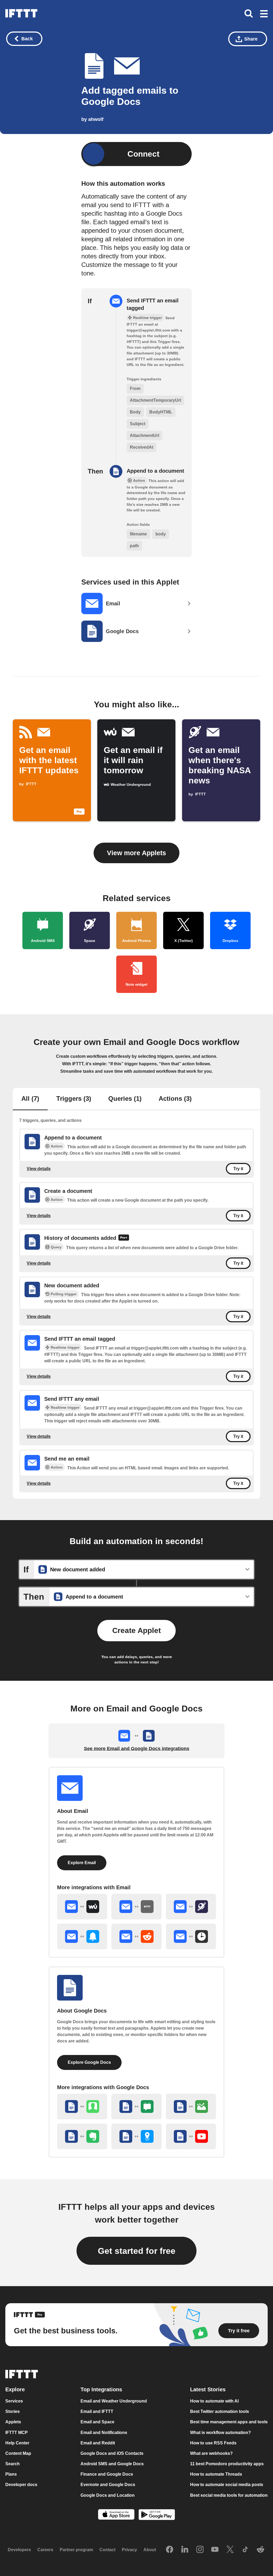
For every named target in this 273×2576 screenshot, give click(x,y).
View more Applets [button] (136, 853)
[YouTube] (215, 2550)
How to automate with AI (214, 2401)
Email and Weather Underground (114, 2401)
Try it (238, 1169)
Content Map (18, 2453)
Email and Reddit (98, 2443)
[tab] (30, 1099)
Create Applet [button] (136, 1630)
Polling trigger (64, 1294)
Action (57, 1146)
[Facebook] (170, 2550)
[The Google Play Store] (157, 2515)
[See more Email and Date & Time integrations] (191, 1936)
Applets (13, 2422)
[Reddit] (260, 2550)
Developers (19, 2550)
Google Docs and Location (108, 2495)
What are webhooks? (211, 2453)
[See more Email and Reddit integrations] (136, 1936)
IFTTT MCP (17, 2433)
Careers (45, 2550)
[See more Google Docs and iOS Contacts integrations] (82, 2106)
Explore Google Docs (89, 2062)
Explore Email (82, 1863)
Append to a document (155, 471)
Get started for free (137, 2251)
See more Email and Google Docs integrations (137, 1749)
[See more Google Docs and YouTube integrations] (191, 2136)
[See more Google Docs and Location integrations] (136, 2136)
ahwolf (96, 119)
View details (39, 1168)
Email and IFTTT (97, 2412)
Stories (13, 2412)
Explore (15, 2390)
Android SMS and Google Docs (112, 2464)
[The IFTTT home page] (21, 13)
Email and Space (97, 2422)
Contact (107, 2550)
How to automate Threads (216, 2474)
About (150, 2550)
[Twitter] (230, 2550)
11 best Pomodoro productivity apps (227, 2464)
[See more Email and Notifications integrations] (82, 1936)
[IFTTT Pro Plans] (124, 1238)
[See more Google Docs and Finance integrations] (191, 2106)
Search (13, 2464)
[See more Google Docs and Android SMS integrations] (136, 2106)
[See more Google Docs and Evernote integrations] (82, 2136)
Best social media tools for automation (229, 2495)
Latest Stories (208, 2390)
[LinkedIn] (185, 2550)
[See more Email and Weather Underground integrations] (82, 1907)
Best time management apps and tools (229, 2422)
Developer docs (21, 2485)
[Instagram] (200, 2550)
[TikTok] (245, 2550)
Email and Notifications (104, 2433)
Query (56, 1247)
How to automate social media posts (227, 2485)
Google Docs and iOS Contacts (112, 2453)
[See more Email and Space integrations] (191, 1907)
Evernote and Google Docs (108, 2485)
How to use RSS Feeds (213, 2443)
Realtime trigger (65, 1347)
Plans (11, 2474)
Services (14, 2401)
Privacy (129, 2550)
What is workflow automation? (220, 2433)
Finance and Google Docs (107, 2474)
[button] (264, 14)
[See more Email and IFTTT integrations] (136, 1907)
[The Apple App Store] (116, 2515)
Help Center (17, 2443)
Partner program (76, 2550)
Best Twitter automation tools (220, 2412)
